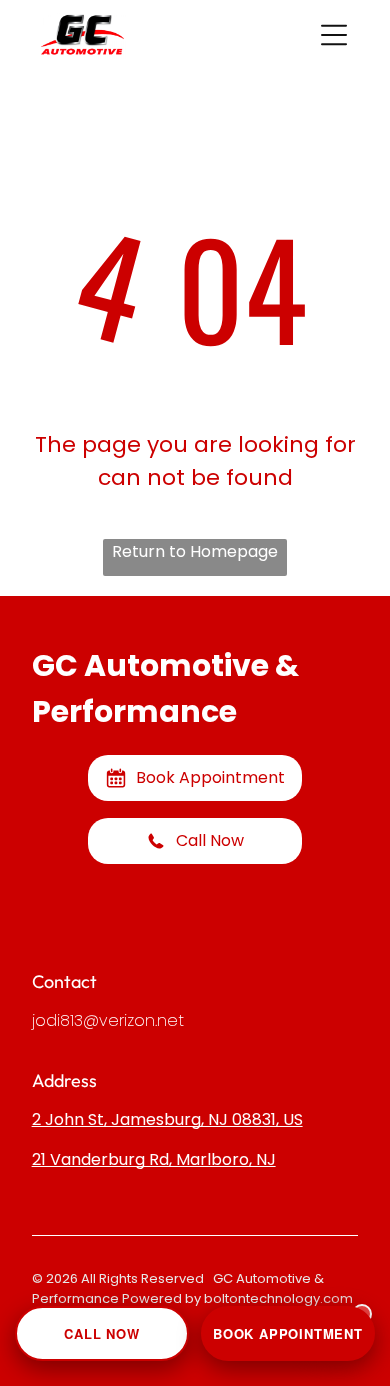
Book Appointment (288, 1333)
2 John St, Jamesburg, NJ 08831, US (167, 1119)
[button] (334, 35)
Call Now (101, 1333)
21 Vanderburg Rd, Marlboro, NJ (154, 1159)
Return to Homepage (195, 551)
